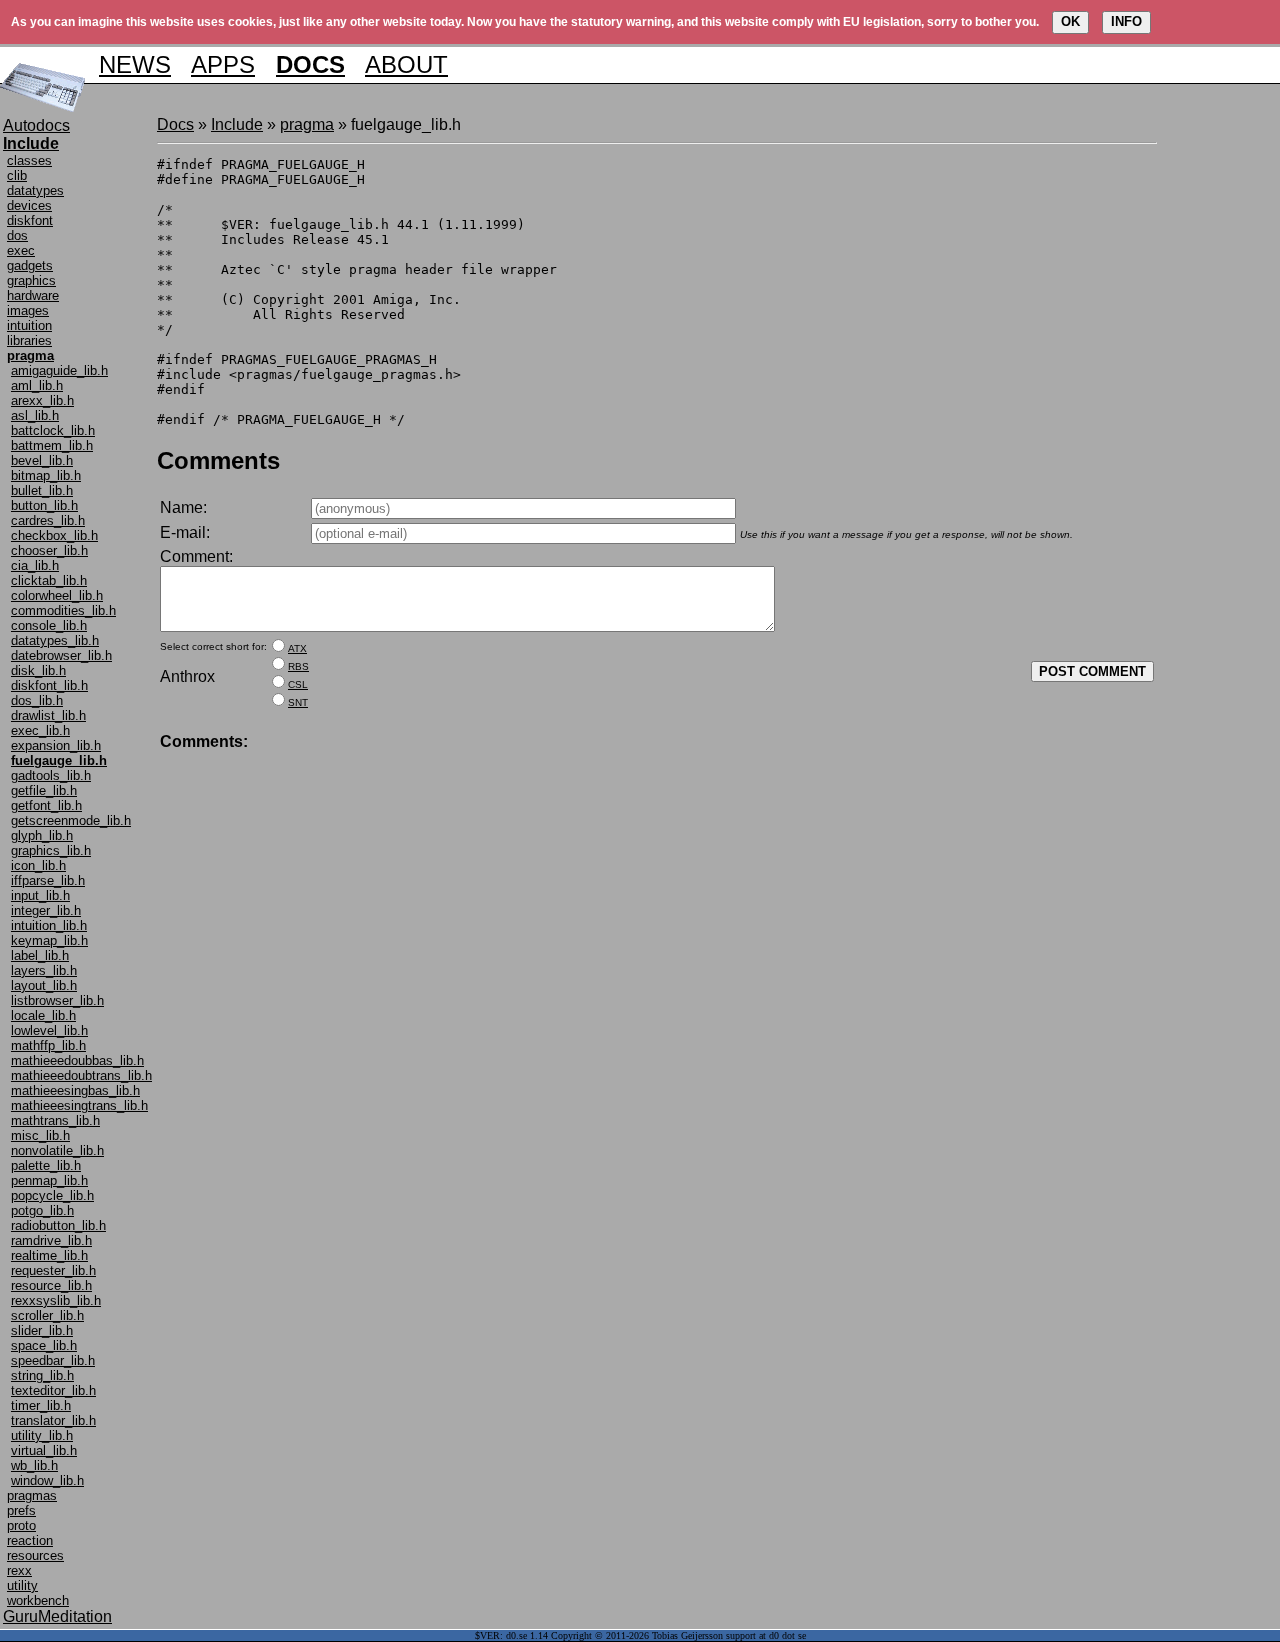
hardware (33, 295)
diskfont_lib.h (49, 685)
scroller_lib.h (47, 1315)
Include (237, 124)
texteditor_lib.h (53, 1390)
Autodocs (36, 125)
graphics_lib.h (51, 850)
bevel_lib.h (42, 460)
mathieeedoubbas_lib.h (77, 1060)
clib (17, 175)
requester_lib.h (53, 1270)
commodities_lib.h (63, 610)
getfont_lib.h (46, 805)
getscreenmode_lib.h (71, 820)
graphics (31, 280)
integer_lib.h (46, 910)
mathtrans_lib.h (55, 1120)
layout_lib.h (44, 985)
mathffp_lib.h (48, 1045)
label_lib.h (40, 955)
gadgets (30, 265)
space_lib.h (44, 1345)
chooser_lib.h (49, 550)
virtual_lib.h (44, 1450)
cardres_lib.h (48, 520)
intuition (29, 325)
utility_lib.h (42, 1435)
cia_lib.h (35, 565)
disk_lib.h (38, 670)
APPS (223, 64)
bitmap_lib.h (46, 475)
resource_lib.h (51, 1285)
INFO (1126, 21)
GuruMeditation (57, 1616)
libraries (29, 340)
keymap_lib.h (49, 940)
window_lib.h (47, 1480)
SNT (298, 702)
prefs (21, 1510)
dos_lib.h (37, 700)
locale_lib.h (43, 1015)
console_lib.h (49, 625)
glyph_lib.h (42, 835)
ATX (297, 648)
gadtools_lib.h (51, 775)
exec (21, 250)
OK (1070, 21)
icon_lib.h (38, 865)
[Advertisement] (1217, 416)
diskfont (30, 220)
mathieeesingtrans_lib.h (79, 1105)
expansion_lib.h (56, 745)
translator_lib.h (53, 1420)
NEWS (135, 64)
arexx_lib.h (42, 400)
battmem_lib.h (52, 445)
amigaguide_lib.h (59, 370)
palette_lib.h (46, 1165)
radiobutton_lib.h (58, 1225)
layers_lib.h (44, 970)
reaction (30, 1540)
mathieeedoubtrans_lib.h (81, 1075)
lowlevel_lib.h (49, 1030)
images (28, 310)
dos (17, 235)
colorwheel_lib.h (57, 595)
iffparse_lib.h (48, 880)
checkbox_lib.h (54, 535)
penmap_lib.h (49, 1180)
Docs (175, 124)
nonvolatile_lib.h (57, 1150)
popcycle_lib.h (52, 1195)
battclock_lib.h (53, 430)
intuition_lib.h (49, 925)
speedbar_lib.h (53, 1360)
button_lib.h (44, 505)
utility (22, 1585)
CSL (298, 684)
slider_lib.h (42, 1330)
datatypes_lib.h (55, 640)
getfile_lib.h (44, 790)
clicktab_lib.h (49, 580)
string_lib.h (42, 1375)
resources (35, 1555)
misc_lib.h (40, 1135)
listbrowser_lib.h (57, 1000)
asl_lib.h (35, 415)
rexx (19, 1570)
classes (29, 160)
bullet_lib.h (42, 490)
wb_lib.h (34, 1465)
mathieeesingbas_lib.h (75, 1090)
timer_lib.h (41, 1405)
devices (29, 205)
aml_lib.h (37, 385)
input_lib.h (40, 895)
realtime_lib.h (49, 1255)
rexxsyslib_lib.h (56, 1300)
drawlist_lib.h (48, 715)
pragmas (32, 1495)
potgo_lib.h (42, 1210)
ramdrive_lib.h (51, 1240)
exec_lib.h (40, 730)
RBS (298, 666)
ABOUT (406, 64)
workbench (38, 1600)
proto (21, 1525)
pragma (307, 124)
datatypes (35, 190)
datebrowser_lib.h (61, 655)
